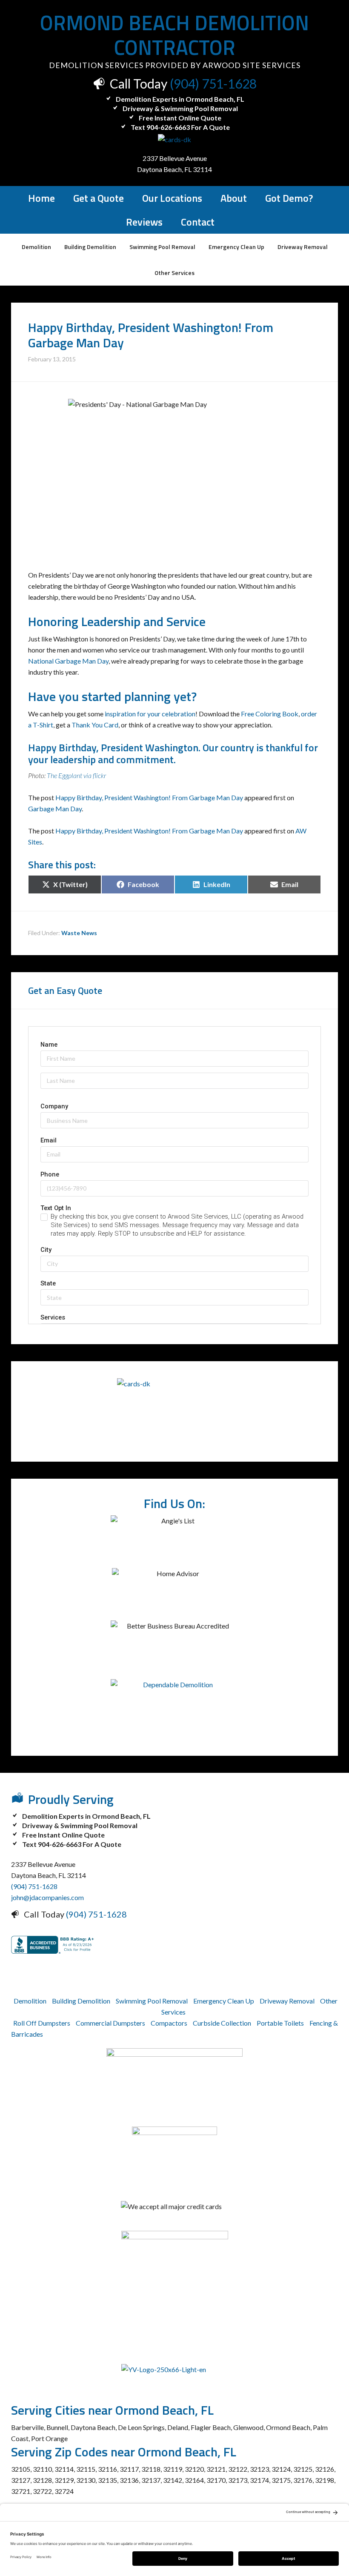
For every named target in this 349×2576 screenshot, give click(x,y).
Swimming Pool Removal (152, 2001)
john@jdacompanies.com (47, 1897)
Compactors (169, 2023)
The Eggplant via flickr (76, 775)
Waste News (79, 933)
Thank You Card (95, 725)
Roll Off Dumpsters (42, 2023)
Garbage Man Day (55, 809)
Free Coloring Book (270, 714)
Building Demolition (81, 2001)
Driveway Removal (287, 2001)
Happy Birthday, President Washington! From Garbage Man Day (149, 797)
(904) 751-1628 (213, 83)
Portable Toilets (280, 2023)
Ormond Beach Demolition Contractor (174, 35)
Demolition (30, 2001)
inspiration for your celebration (150, 714)
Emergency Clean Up (224, 2001)
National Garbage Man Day (68, 661)
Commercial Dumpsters (110, 2023)
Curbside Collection (222, 2023)
